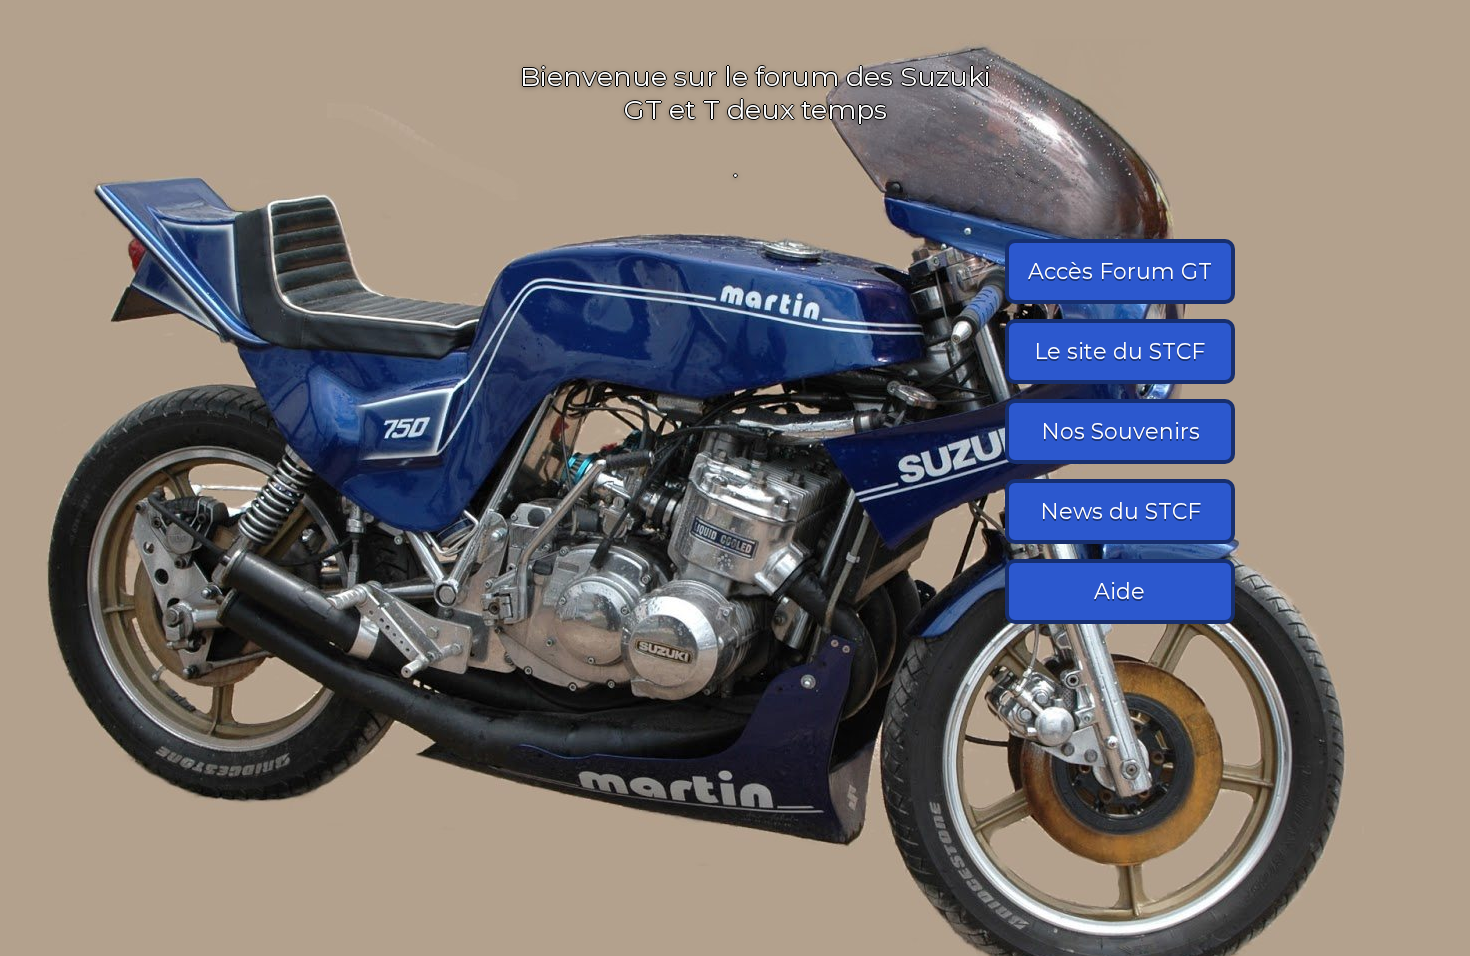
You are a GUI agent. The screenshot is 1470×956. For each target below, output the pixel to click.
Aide (1120, 591)
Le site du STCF (1120, 351)
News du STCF (1120, 511)
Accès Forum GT (1120, 271)
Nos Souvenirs (1120, 431)
